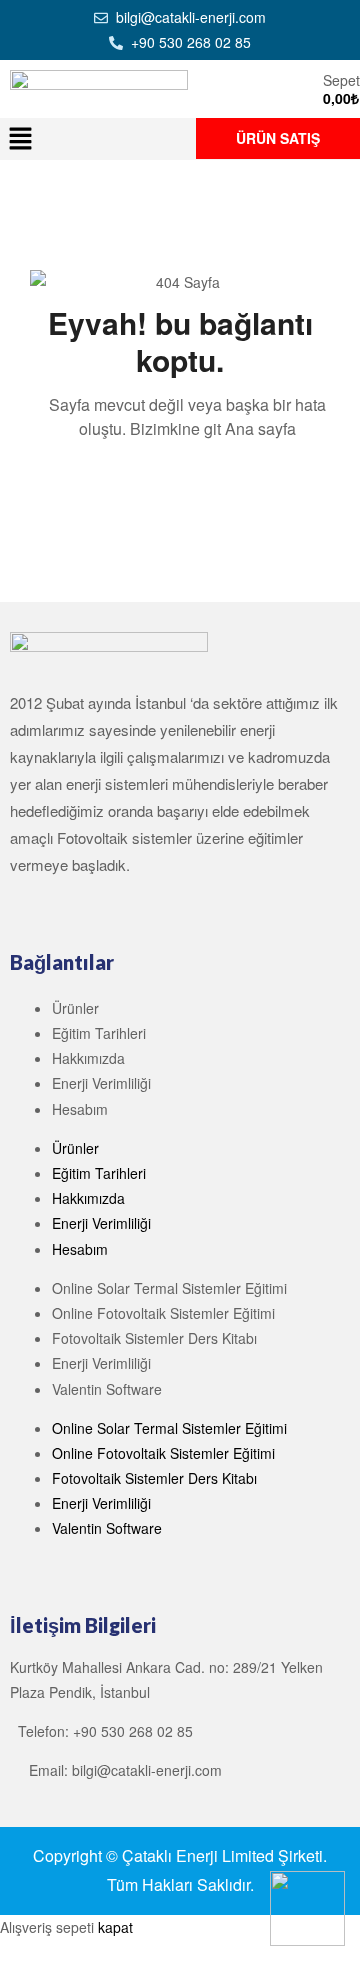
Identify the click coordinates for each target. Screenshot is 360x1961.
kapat (115, 1927)
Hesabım (80, 1109)
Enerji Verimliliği (101, 1083)
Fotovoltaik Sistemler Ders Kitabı (154, 1338)
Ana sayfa (260, 428)
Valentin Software (107, 1389)
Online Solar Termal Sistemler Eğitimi (169, 1288)
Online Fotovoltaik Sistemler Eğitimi (163, 1313)
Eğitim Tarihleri (99, 1033)
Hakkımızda (88, 1058)
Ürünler (75, 1008)
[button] (20, 139)
